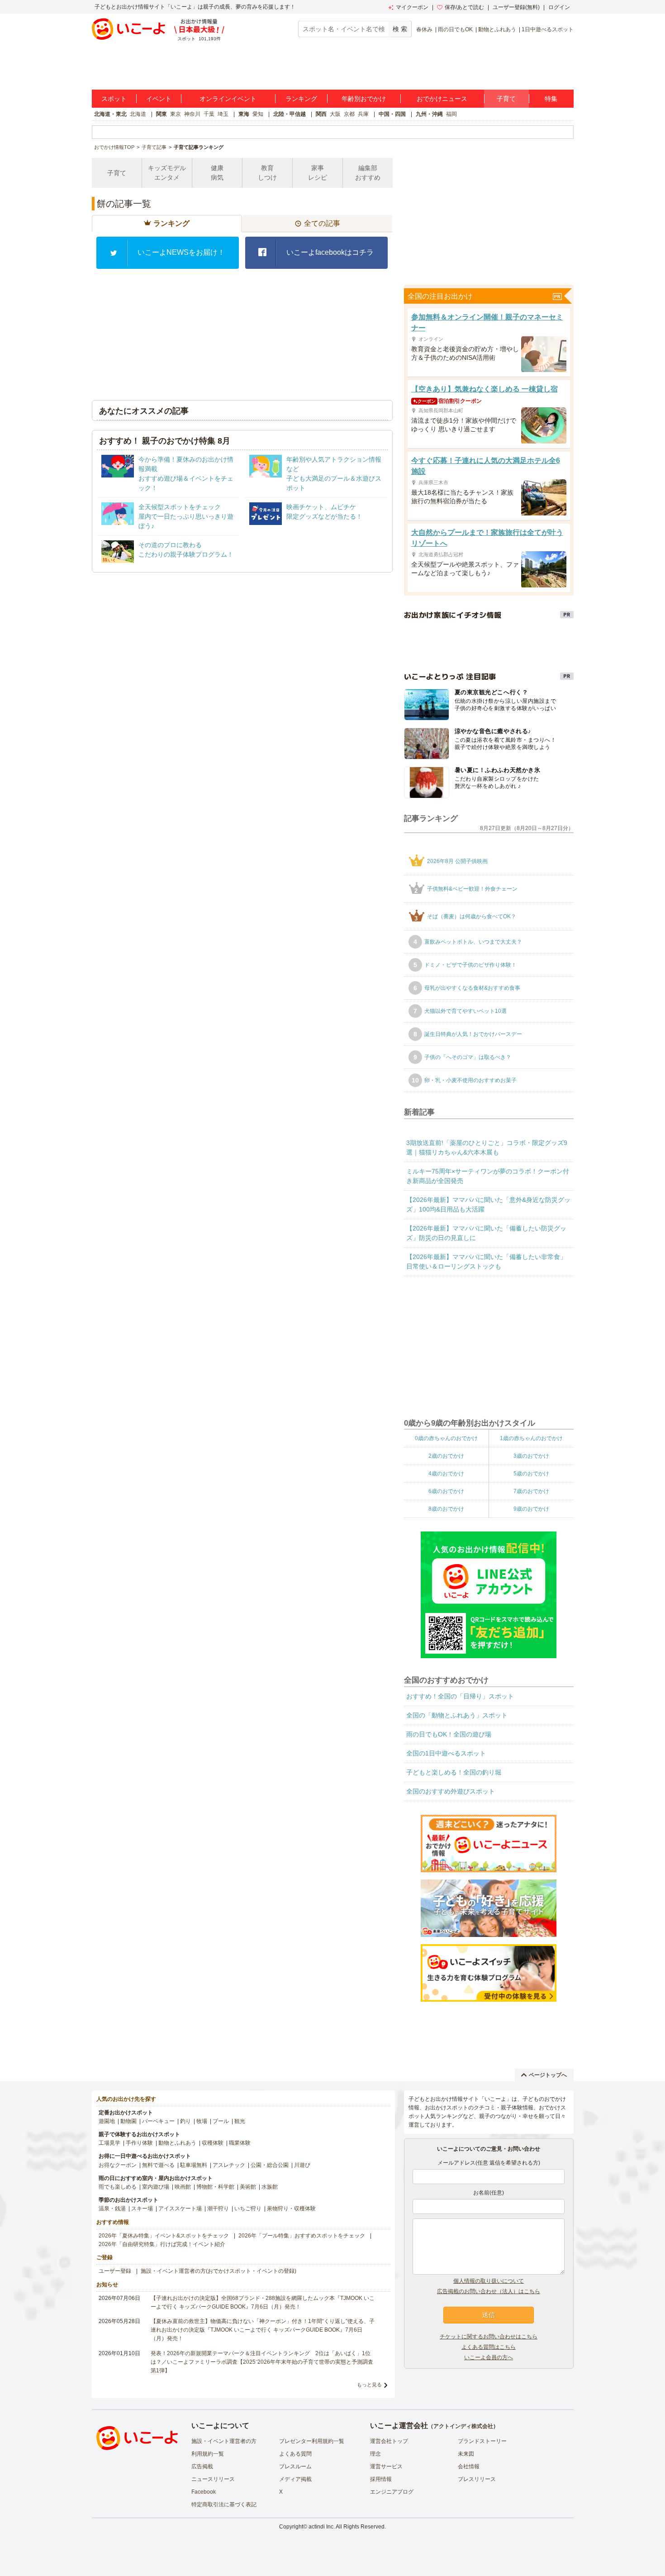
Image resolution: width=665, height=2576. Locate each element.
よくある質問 (295, 2454)
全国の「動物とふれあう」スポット (457, 1715)
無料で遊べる (158, 2165)
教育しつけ (267, 173)
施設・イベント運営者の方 (224, 2441)
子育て (506, 99)
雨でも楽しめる (118, 2187)
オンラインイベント (228, 99)
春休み (424, 29)
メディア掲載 (295, 2479)
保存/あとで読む (464, 7)
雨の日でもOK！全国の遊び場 (449, 1734)
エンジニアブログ (392, 2492)
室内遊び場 (156, 2187)
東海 (244, 114)
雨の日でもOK (455, 29)
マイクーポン (412, 7)
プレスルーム (295, 2466)
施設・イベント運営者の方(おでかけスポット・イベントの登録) (218, 2271)
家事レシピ (318, 173)
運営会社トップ (389, 2441)
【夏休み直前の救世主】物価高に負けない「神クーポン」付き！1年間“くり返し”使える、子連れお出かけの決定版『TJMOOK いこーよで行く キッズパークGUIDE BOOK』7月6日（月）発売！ (263, 2330)
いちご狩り (248, 2209)
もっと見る (369, 2385)
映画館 (183, 2187)
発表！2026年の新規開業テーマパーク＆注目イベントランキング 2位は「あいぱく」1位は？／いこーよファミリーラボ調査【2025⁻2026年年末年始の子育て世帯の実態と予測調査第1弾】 (262, 2362)
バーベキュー (158, 2121)
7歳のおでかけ (531, 1491)
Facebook (204, 2492)
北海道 (138, 114)
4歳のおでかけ (446, 1474)
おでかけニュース (442, 99)
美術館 (248, 2187)
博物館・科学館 (215, 2187)
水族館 (270, 2187)
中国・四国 (392, 114)
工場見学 (109, 2143)
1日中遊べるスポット (548, 29)
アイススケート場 (180, 2209)
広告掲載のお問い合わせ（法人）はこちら (489, 2291)
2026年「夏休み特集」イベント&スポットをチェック (164, 2236)
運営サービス (386, 2466)
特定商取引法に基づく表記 (224, 2504)
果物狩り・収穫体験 (291, 2209)
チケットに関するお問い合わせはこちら (489, 2337)
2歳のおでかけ (446, 1456)
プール (221, 2121)
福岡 (451, 114)
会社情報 (469, 2466)
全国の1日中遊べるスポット (446, 1753)
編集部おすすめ (368, 173)
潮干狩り (218, 2209)
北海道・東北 (110, 114)
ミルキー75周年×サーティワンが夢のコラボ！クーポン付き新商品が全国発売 (488, 1176)
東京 (176, 114)
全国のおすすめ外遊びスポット (451, 1791)
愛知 (258, 114)
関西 (321, 114)
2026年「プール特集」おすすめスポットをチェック (302, 2236)
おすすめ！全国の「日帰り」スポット (460, 1696)
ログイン (559, 7)
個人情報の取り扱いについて (489, 2281)
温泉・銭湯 (112, 2209)
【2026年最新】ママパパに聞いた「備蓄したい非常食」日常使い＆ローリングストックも (486, 1262)
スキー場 (142, 2209)
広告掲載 (202, 2466)
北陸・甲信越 (290, 114)
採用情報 (381, 2479)
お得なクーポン (118, 2165)
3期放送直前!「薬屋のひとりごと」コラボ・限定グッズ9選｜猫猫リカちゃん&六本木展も (487, 1147)
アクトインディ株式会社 (463, 2426)
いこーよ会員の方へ (489, 2357)
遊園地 (107, 2121)
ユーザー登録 (115, 2271)
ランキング (301, 99)
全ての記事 (322, 223)
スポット (114, 99)
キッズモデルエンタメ (167, 173)
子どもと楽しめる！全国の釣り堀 (454, 1772)
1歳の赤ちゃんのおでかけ (531, 1438)
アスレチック (229, 2165)
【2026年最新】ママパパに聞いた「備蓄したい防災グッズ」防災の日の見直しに (486, 1233)
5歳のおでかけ (531, 1474)
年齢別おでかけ (364, 99)
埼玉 (223, 114)
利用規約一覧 (208, 2454)
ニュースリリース (213, 2479)
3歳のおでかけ (531, 1456)
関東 (161, 114)
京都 (349, 114)
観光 (240, 2121)
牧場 (202, 2121)
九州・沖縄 (429, 114)
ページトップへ (548, 2075)
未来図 (466, 2454)
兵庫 (363, 114)
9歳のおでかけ (531, 1509)
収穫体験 (213, 2143)
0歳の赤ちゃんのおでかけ (446, 1438)
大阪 (335, 114)
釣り (185, 2121)
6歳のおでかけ (446, 1491)
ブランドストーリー (482, 2441)
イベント (159, 99)
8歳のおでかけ (446, 1509)
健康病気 (217, 173)
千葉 (209, 114)
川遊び (302, 2165)
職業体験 (240, 2143)
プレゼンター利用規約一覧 (312, 2441)
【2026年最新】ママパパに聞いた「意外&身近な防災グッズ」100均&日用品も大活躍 (488, 1205)
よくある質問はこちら (489, 2347)
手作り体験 (139, 2143)
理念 (375, 2454)
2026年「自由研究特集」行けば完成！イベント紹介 (162, 2244)
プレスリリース (477, 2479)
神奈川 (192, 114)
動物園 (128, 2121)
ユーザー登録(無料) (516, 7)
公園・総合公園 (270, 2165)
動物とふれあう (497, 29)
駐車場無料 (194, 2165)
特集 (551, 99)
